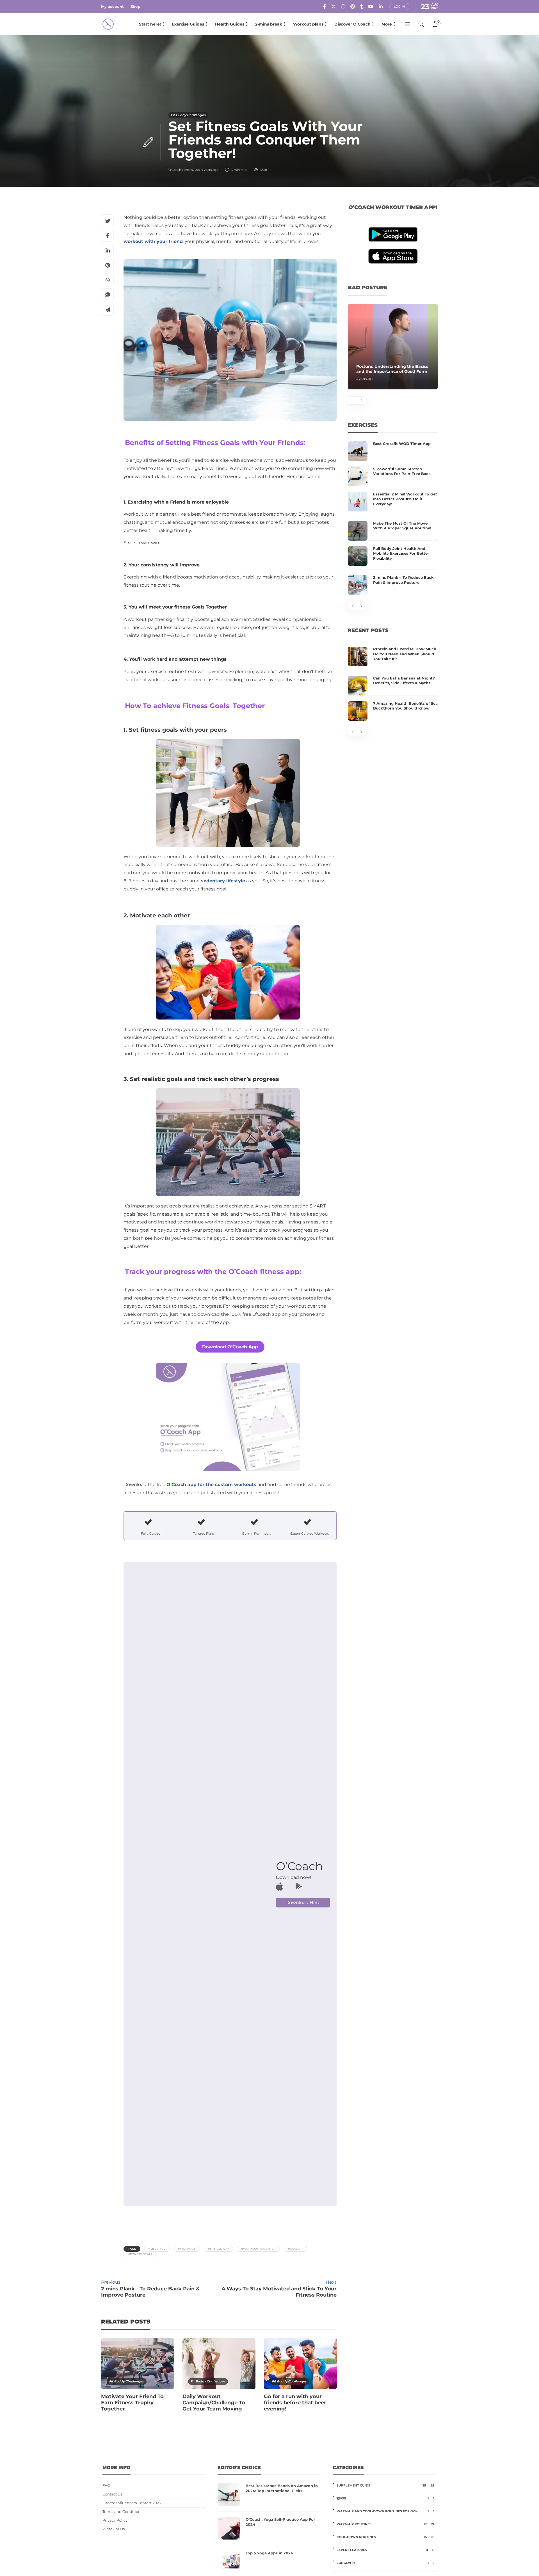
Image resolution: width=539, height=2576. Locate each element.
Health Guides (230, 24)
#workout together (258, 2249)
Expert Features (385, 2550)
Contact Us (112, 2494)
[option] (138, 2378)
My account (112, 6)
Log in (399, 6)
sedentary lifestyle (223, 881)
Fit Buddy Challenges (188, 115)
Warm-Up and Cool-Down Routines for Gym (385, 2511)
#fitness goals (140, 2254)
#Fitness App (218, 2249)
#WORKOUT (187, 2249)
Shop (135, 6)
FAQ (106, 2486)
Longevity (385, 2563)
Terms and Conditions (122, 2512)
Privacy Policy (115, 2520)
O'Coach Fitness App (184, 170)
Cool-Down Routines (385, 2537)
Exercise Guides (188, 24)
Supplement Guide (385, 2485)
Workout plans (308, 24)
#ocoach (295, 2249)
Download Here (303, 1903)
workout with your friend (153, 241)
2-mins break (269, 24)
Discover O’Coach (352, 24)
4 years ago (210, 170)
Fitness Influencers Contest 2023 (132, 2503)
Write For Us (114, 2529)
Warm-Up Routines (385, 2524)
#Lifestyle (157, 2249)
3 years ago (365, 379)
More (387, 24)
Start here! (150, 24)
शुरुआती (385, 2498)
